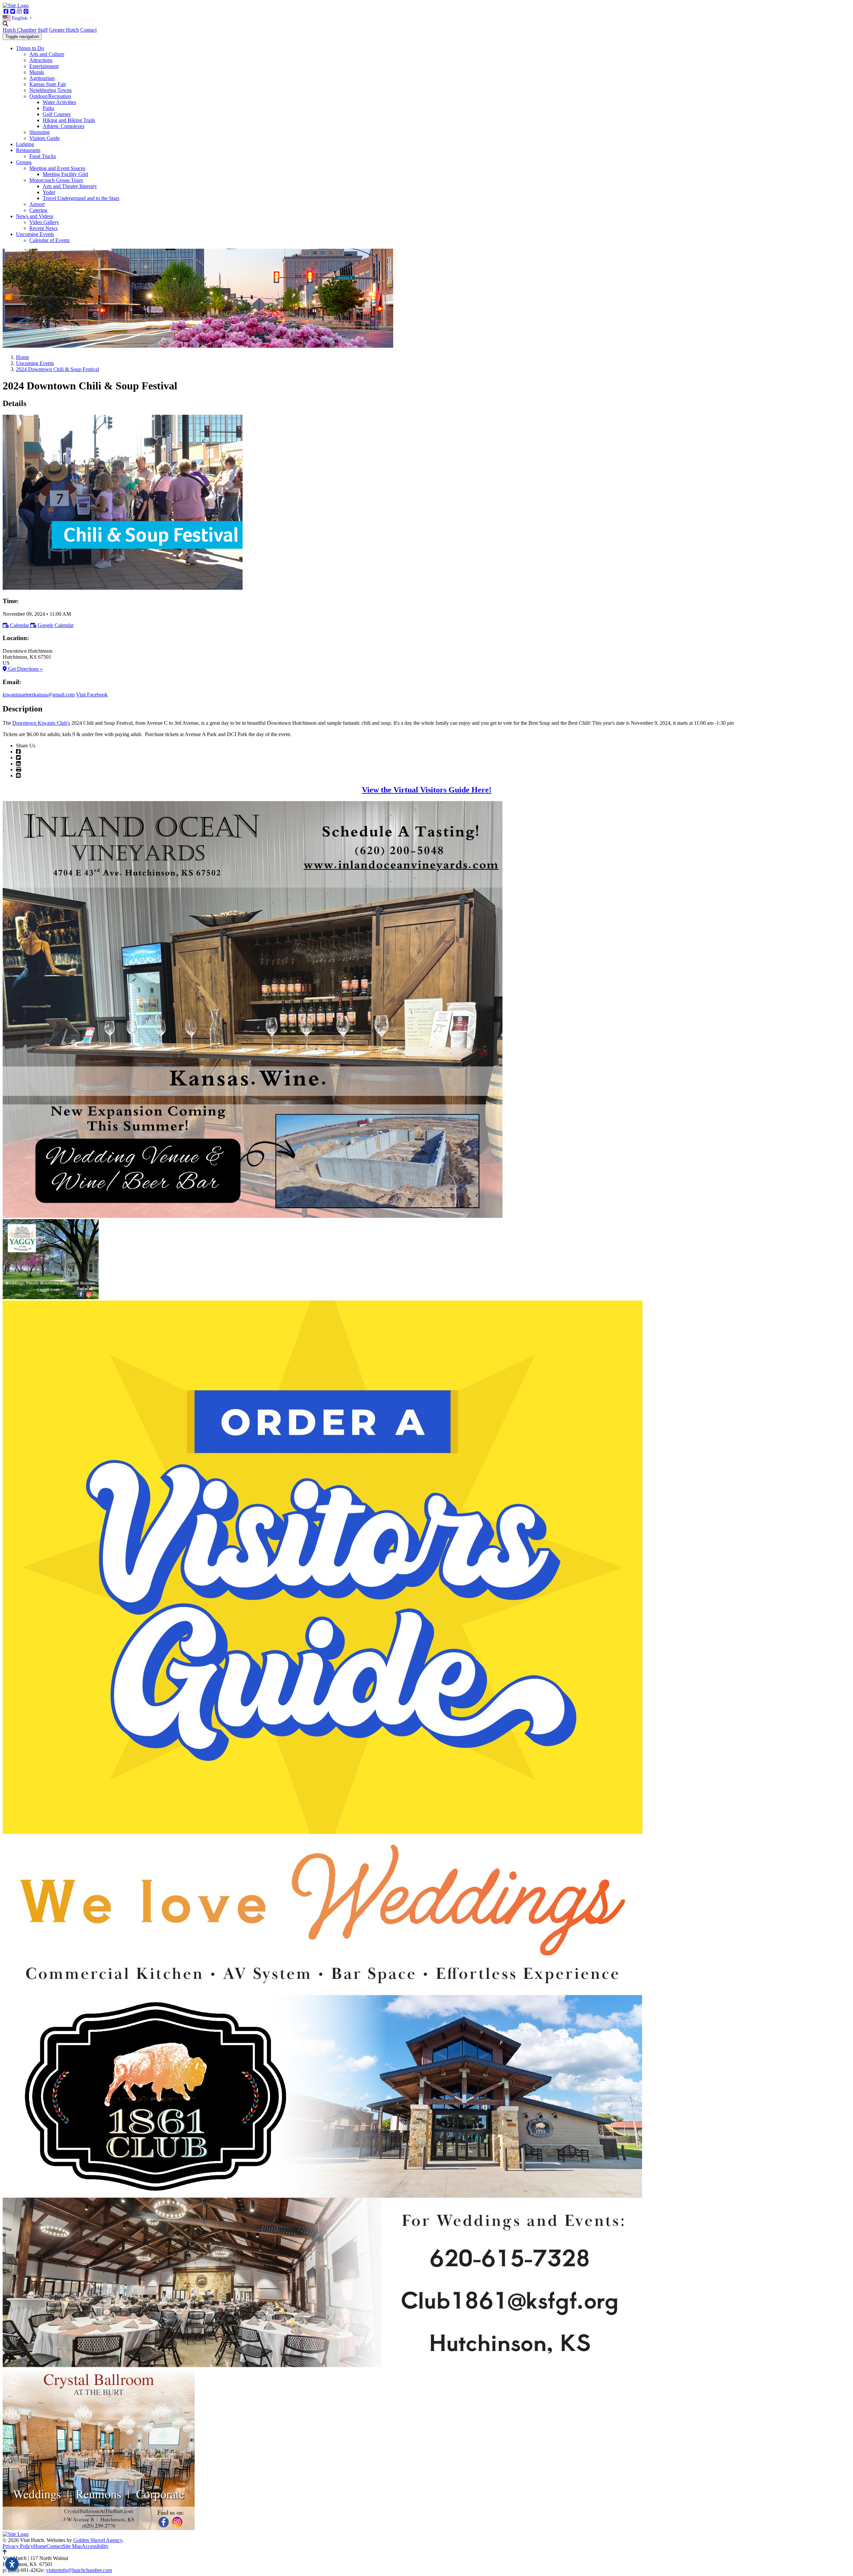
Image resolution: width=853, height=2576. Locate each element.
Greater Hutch (64, 30)
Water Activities (59, 102)
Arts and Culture (47, 54)
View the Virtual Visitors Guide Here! (427, 790)
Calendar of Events (49, 240)
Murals (37, 72)
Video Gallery (44, 222)
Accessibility (95, 2546)
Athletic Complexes (63, 126)
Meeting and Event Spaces (57, 168)
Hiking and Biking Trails (69, 120)
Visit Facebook (92, 695)
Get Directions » (25, 669)
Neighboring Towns (50, 90)
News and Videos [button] (35, 216)
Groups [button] (24, 162)
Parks (48, 108)
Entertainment (44, 66)
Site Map (72, 2546)
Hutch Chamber (19, 30)
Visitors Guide (44, 138)
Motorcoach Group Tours (56, 180)
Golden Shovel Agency (98, 2540)
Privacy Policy (18, 2546)
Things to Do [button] (30, 48)
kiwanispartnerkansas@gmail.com (39, 695)
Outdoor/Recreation (50, 96)
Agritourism (42, 78)
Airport (37, 204)
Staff (43, 30)
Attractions (41, 60)
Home (40, 2546)
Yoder (49, 192)
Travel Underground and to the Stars (81, 198)
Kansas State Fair (48, 84)
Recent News (43, 228)
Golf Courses (57, 114)
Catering (38, 210)
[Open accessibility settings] (12, 2564)
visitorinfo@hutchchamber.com (79, 2570)
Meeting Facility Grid (65, 174)
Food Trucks (43, 156)
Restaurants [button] (28, 150)
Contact (88, 30)
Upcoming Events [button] (35, 234)
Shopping (39, 132)
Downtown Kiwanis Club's (41, 723)
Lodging (25, 144)
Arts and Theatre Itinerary (70, 186)
